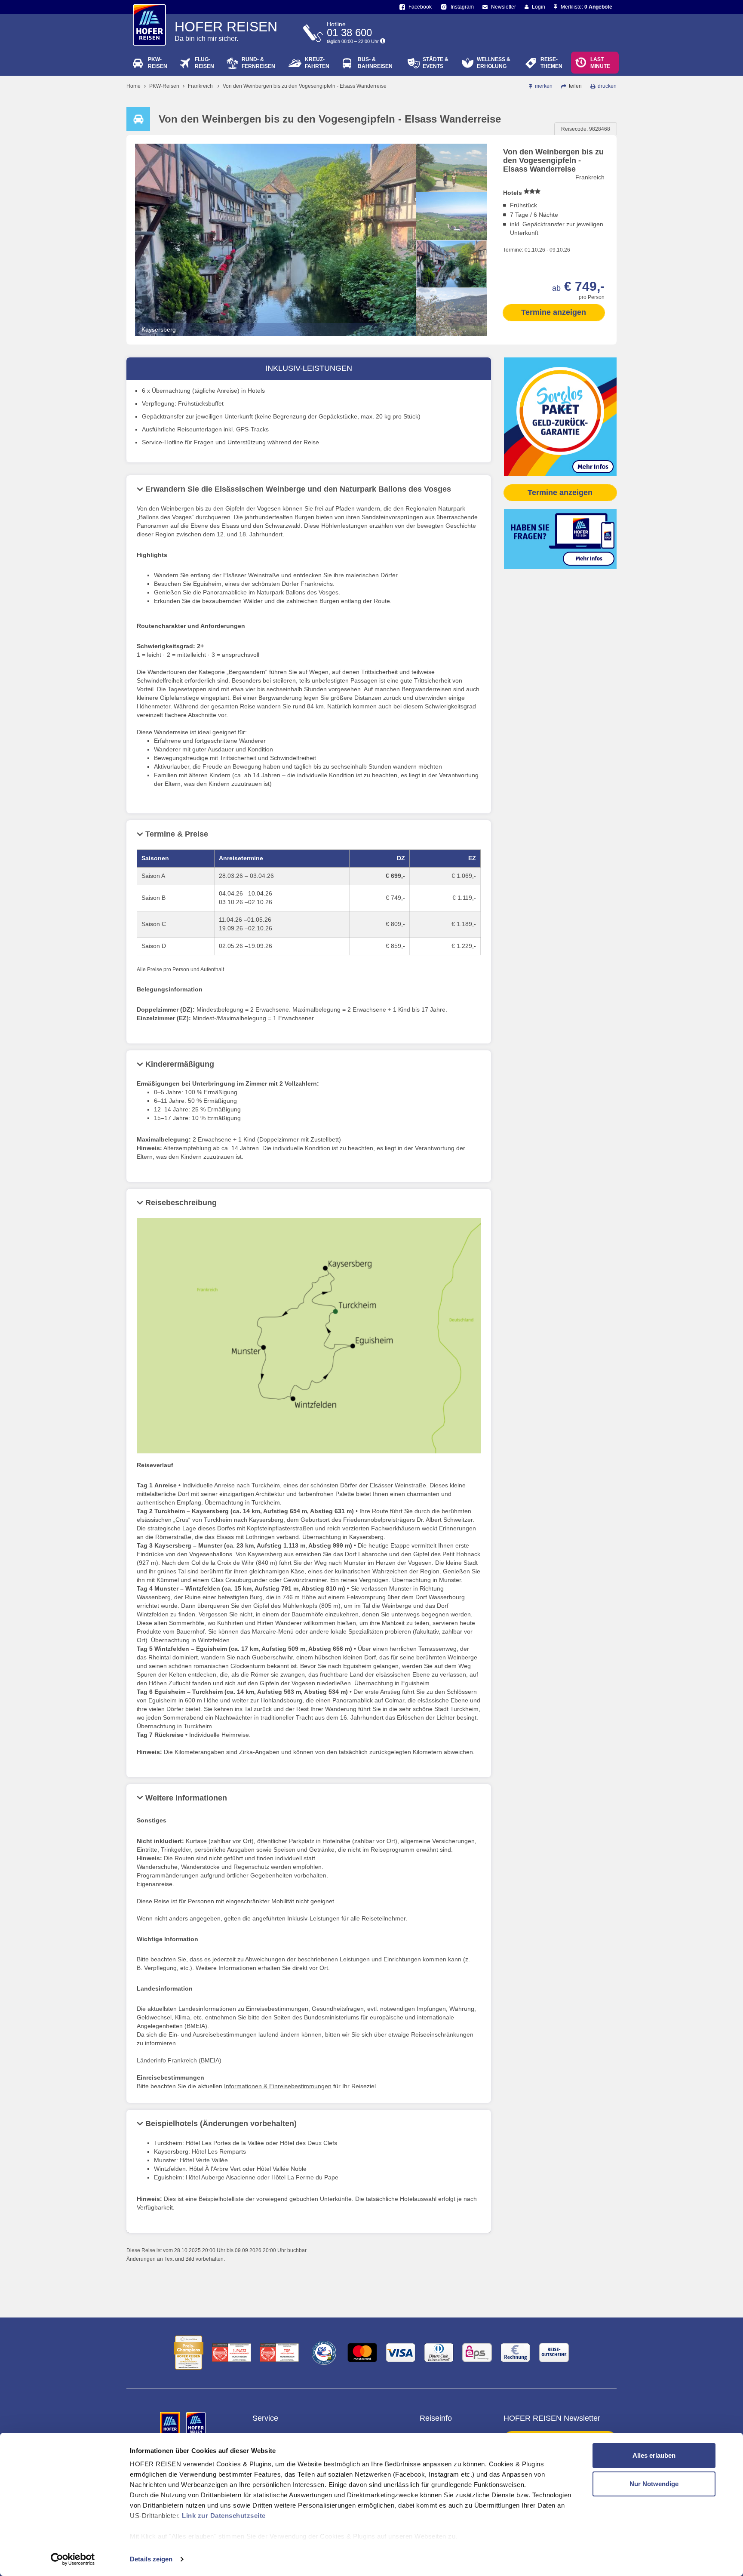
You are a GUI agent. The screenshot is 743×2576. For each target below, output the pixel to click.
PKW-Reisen (164, 86)
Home (134, 86)
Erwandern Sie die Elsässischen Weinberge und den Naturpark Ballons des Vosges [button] (298, 489)
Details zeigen (151, 2559)
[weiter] (451, 329)
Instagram (462, 7)
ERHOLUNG (494, 63)
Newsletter (503, 7)
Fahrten (317, 63)
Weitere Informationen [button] (186, 1798)
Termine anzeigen (554, 312)
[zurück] (451, 151)
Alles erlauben (654, 2455)
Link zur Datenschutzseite (224, 2516)
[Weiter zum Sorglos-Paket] (560, 416)
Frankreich (200, 86)
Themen (551, 63)
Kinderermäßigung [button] (180, 1064)
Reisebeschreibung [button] (181, 1203)
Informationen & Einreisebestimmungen (278, 2086)
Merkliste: (586, 7)
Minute (600, 63)
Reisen (158, 63)
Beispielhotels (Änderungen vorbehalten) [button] (221, 2124)
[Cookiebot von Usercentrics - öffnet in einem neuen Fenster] (73, 2559)
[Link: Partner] (171, 2424)
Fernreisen (258, 63)
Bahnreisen (375, 63)
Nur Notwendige (654, 2484)
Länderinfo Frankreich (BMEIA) (179, 2060)
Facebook (419, 7)
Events (436, 63)
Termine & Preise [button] (177, 834)
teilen (575, 86)
